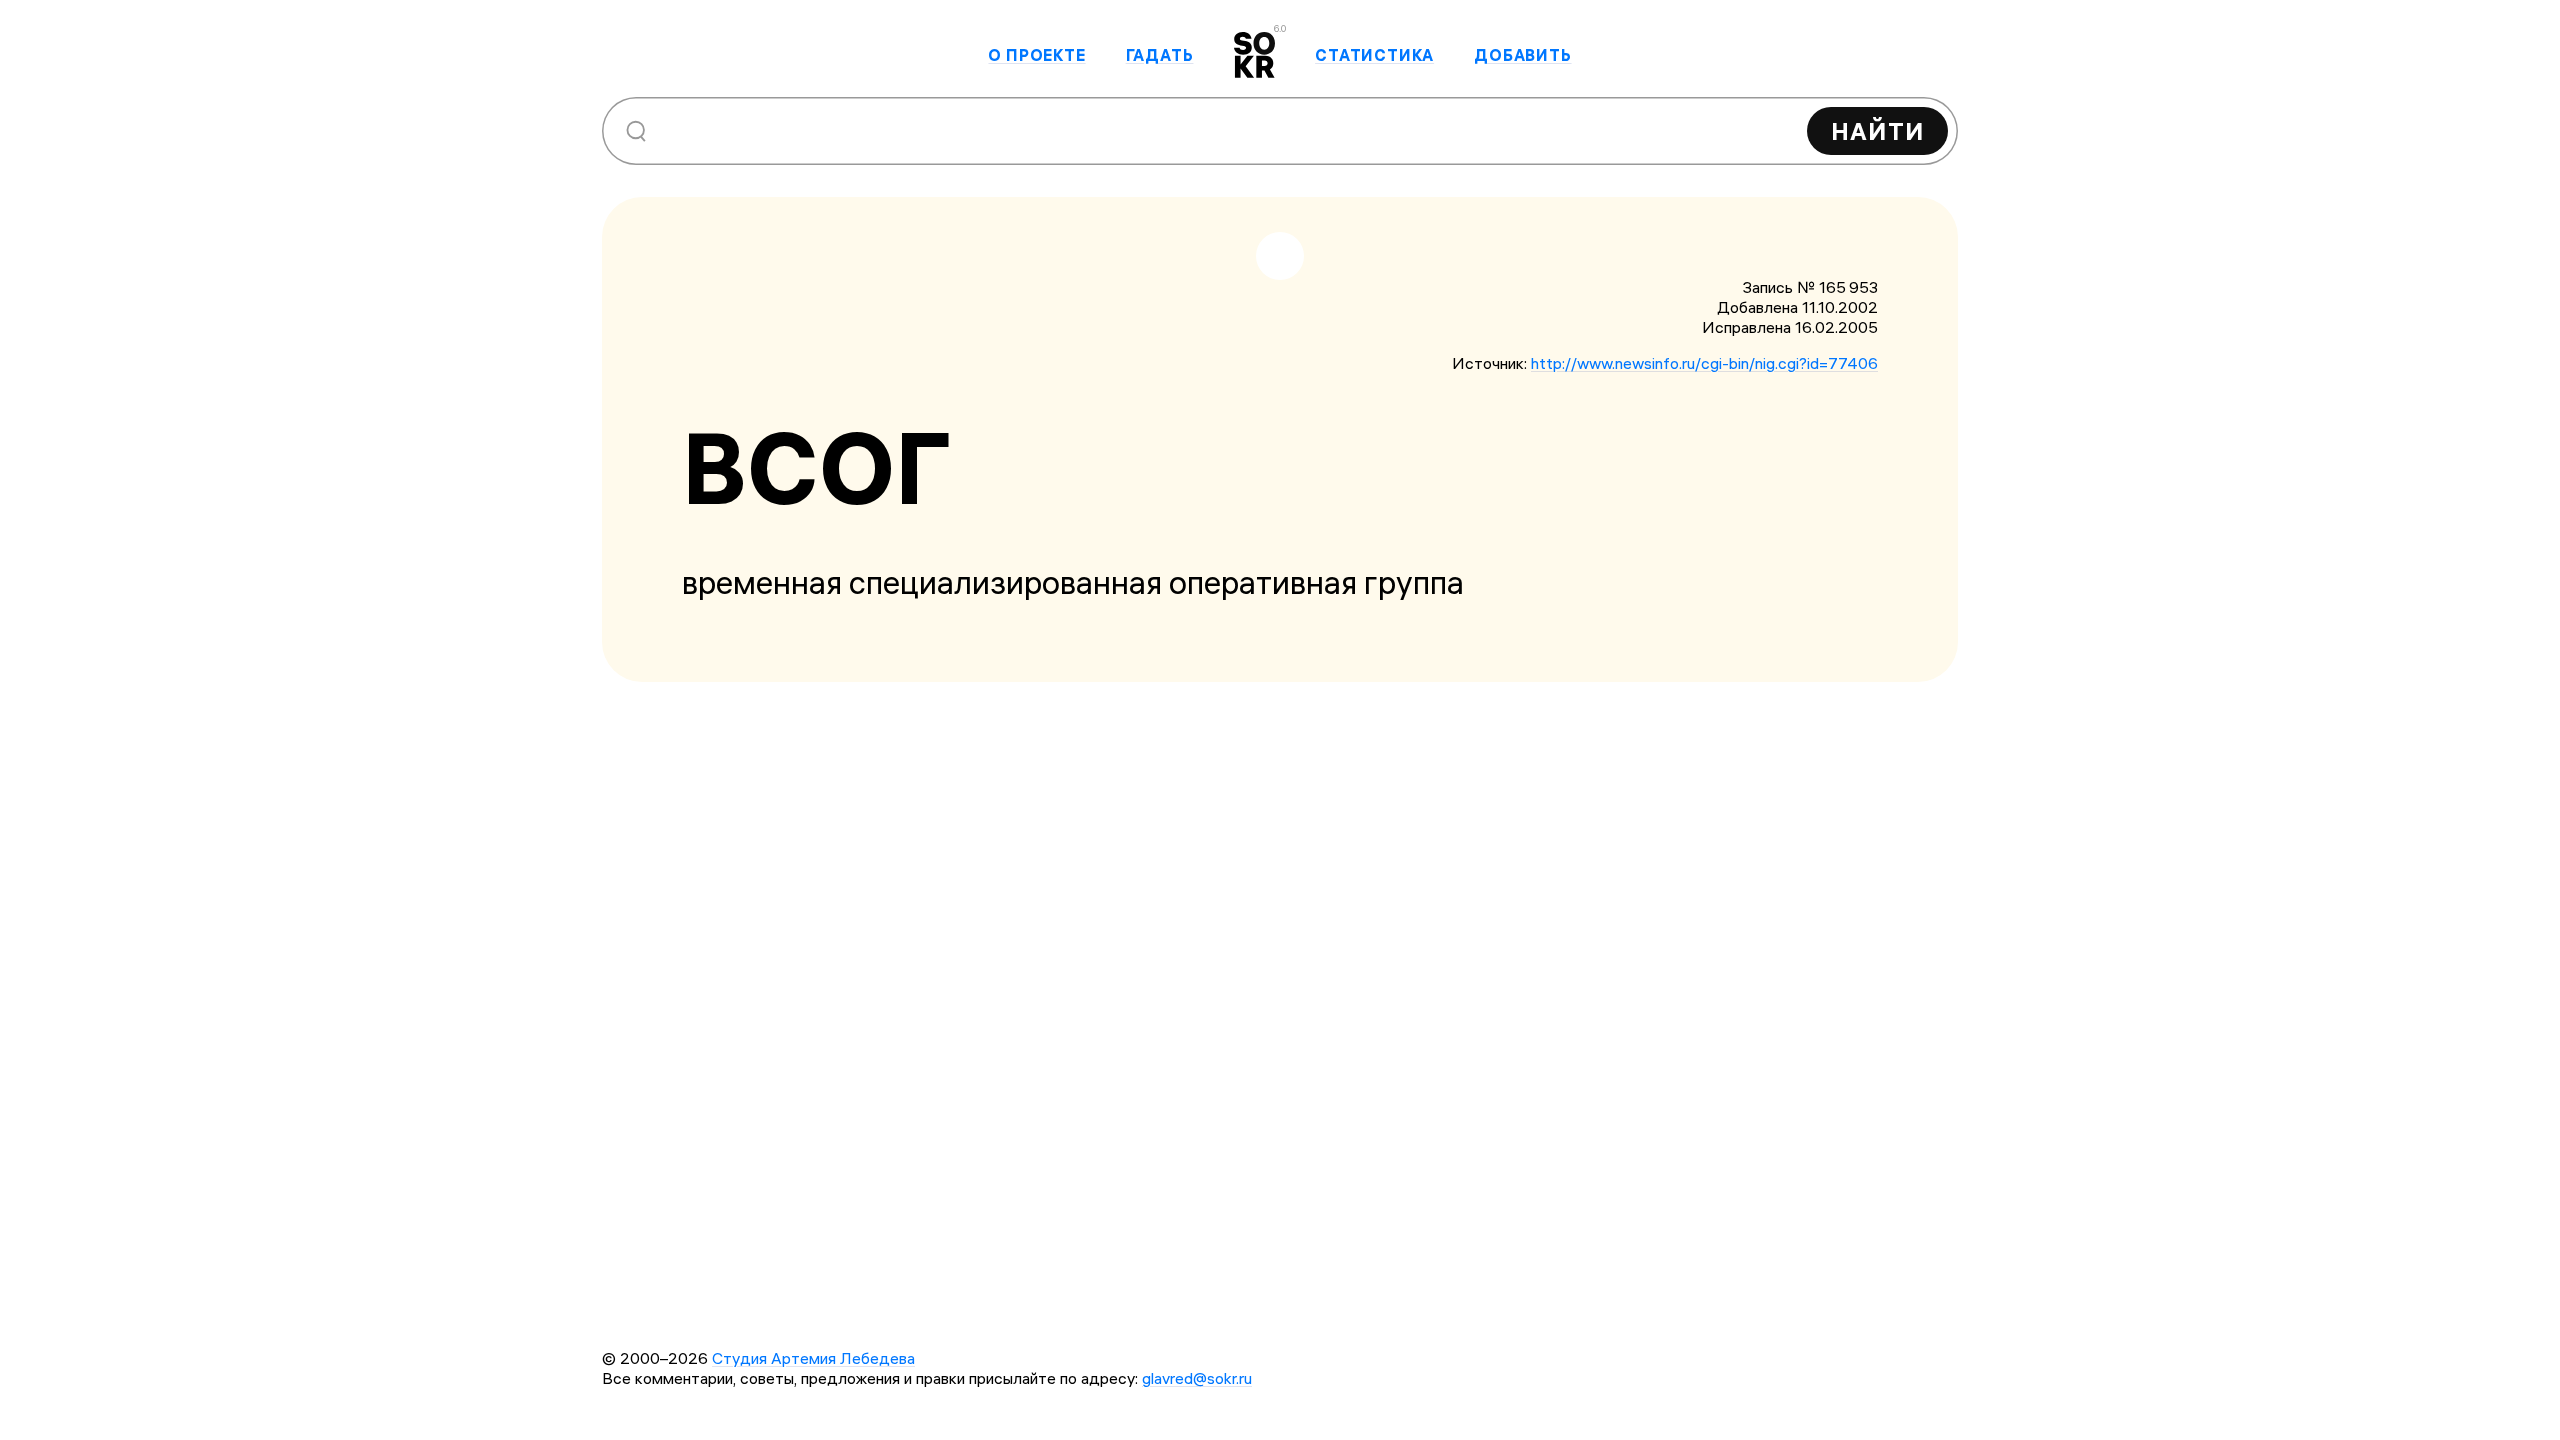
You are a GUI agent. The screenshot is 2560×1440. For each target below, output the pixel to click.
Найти (1877, 131)
